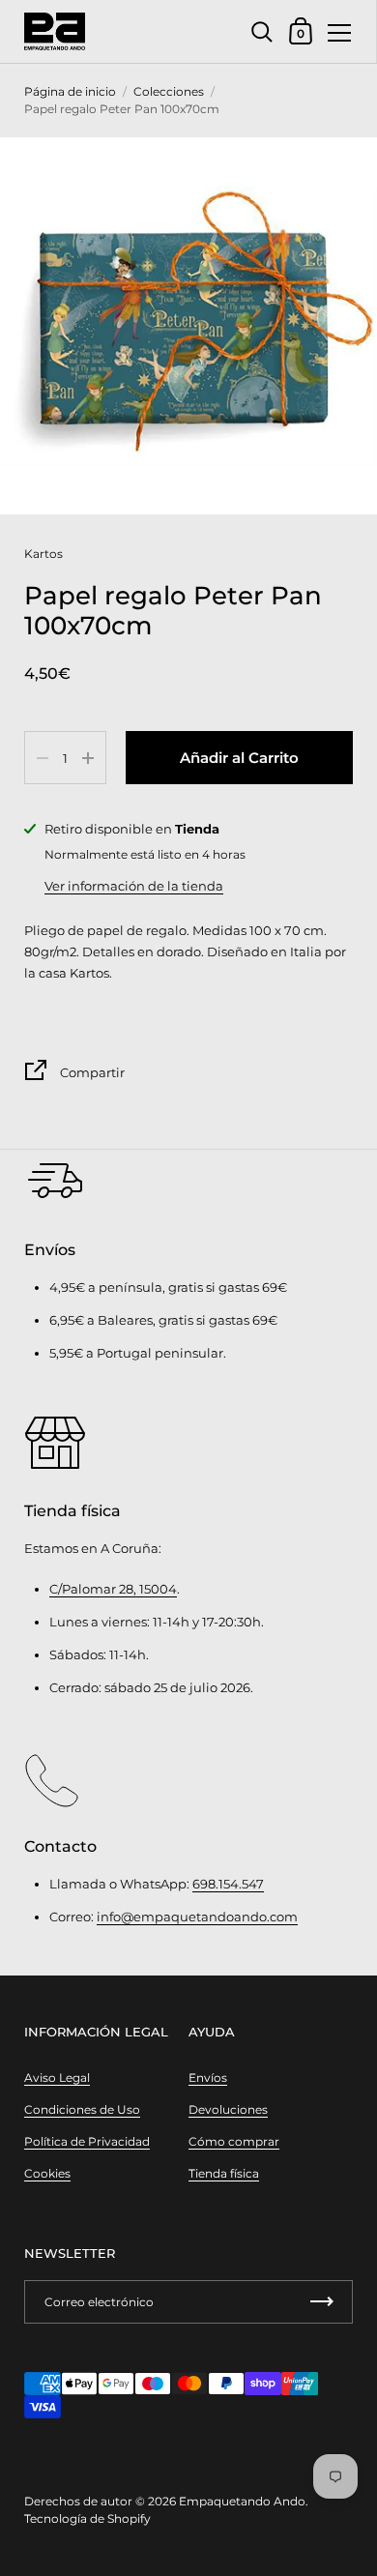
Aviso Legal (57, 2078)
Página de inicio (70, 91)
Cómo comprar (234, 2141)
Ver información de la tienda (134, 886)
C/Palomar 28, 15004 (113, 1589)
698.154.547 (228, 1884)
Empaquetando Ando (242, 2501)
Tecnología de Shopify (87, 2518)
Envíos (208, 2078)
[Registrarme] (322, 2302)
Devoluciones (228, 2109)
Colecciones (169, 91)
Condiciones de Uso (82, 2109)
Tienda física (224, 2173)
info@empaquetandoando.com (197, 1917)
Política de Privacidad (87, 2141)
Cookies (47, 2173)
